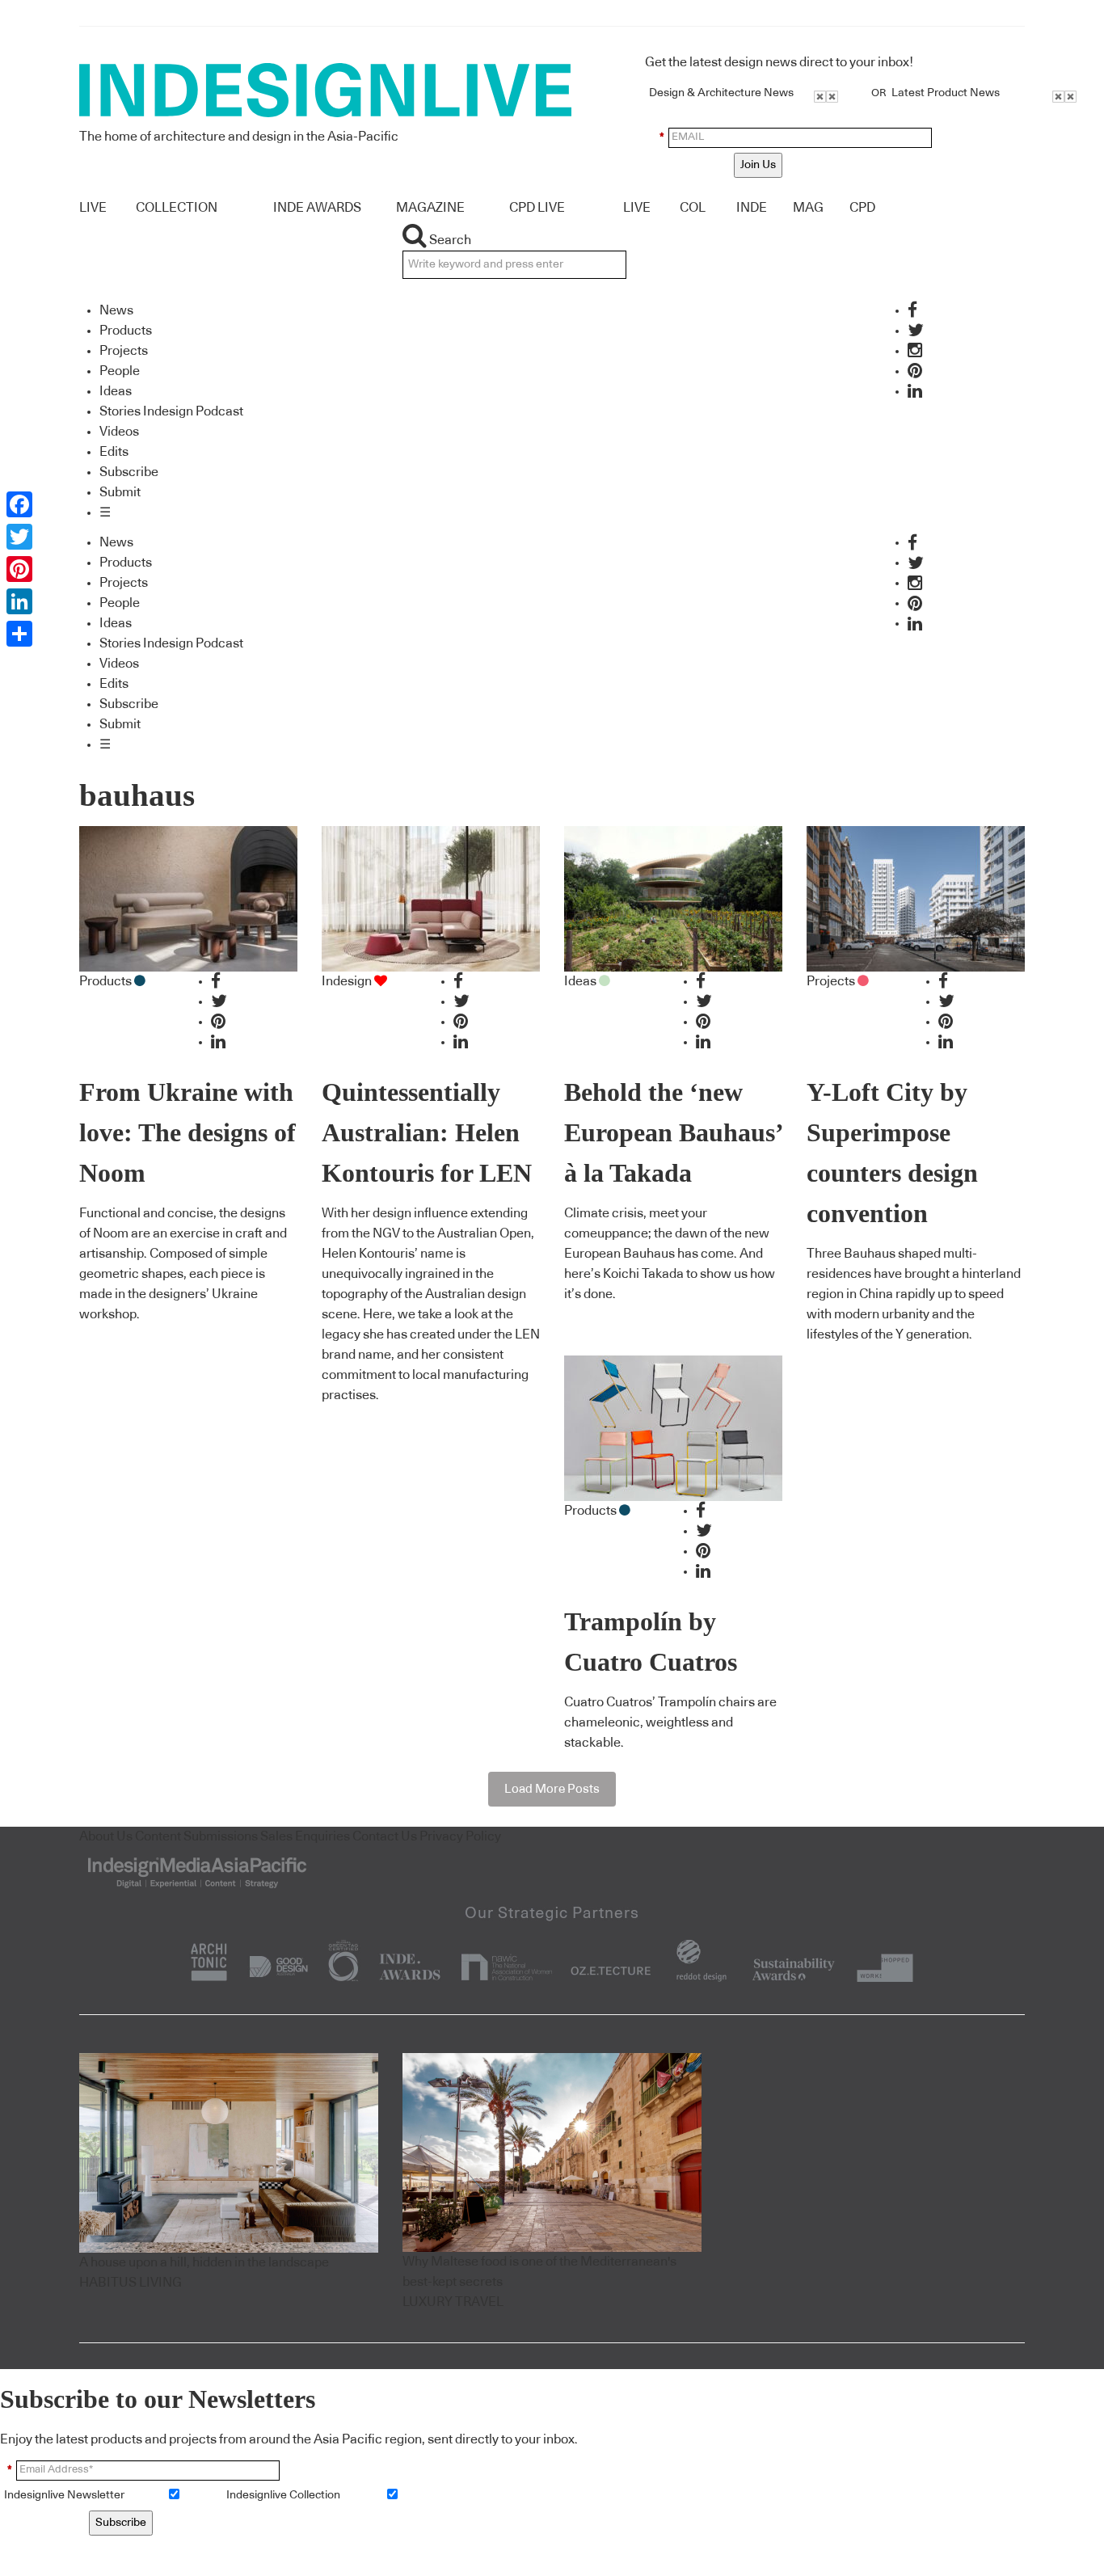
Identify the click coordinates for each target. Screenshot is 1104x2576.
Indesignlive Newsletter (64, 2495)
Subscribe (129, 472)
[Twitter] (19, 537)
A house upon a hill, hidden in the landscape (204, 2262)
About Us (106, 1836)
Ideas (116, 391)
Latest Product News (946, 93)
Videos (119, 432)
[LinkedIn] (19, 601)
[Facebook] (19, 504)
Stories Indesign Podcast (171, 411)
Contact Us (385, 1836)
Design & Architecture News (721, 93)
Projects (124, 351)
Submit (120, 492)
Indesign (347, 981)
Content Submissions (196, 1836)
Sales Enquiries (305, 1836)
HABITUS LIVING (131, 2283)
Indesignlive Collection (283, 2495)
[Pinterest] (19, 569)
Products (126, 331)
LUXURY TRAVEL (453, 2302)
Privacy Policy (460, 1836)
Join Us (758, 165)
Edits (114, 452)
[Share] (19, 634)
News (116, 310)
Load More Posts (552, 1789)
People (120, 371)
